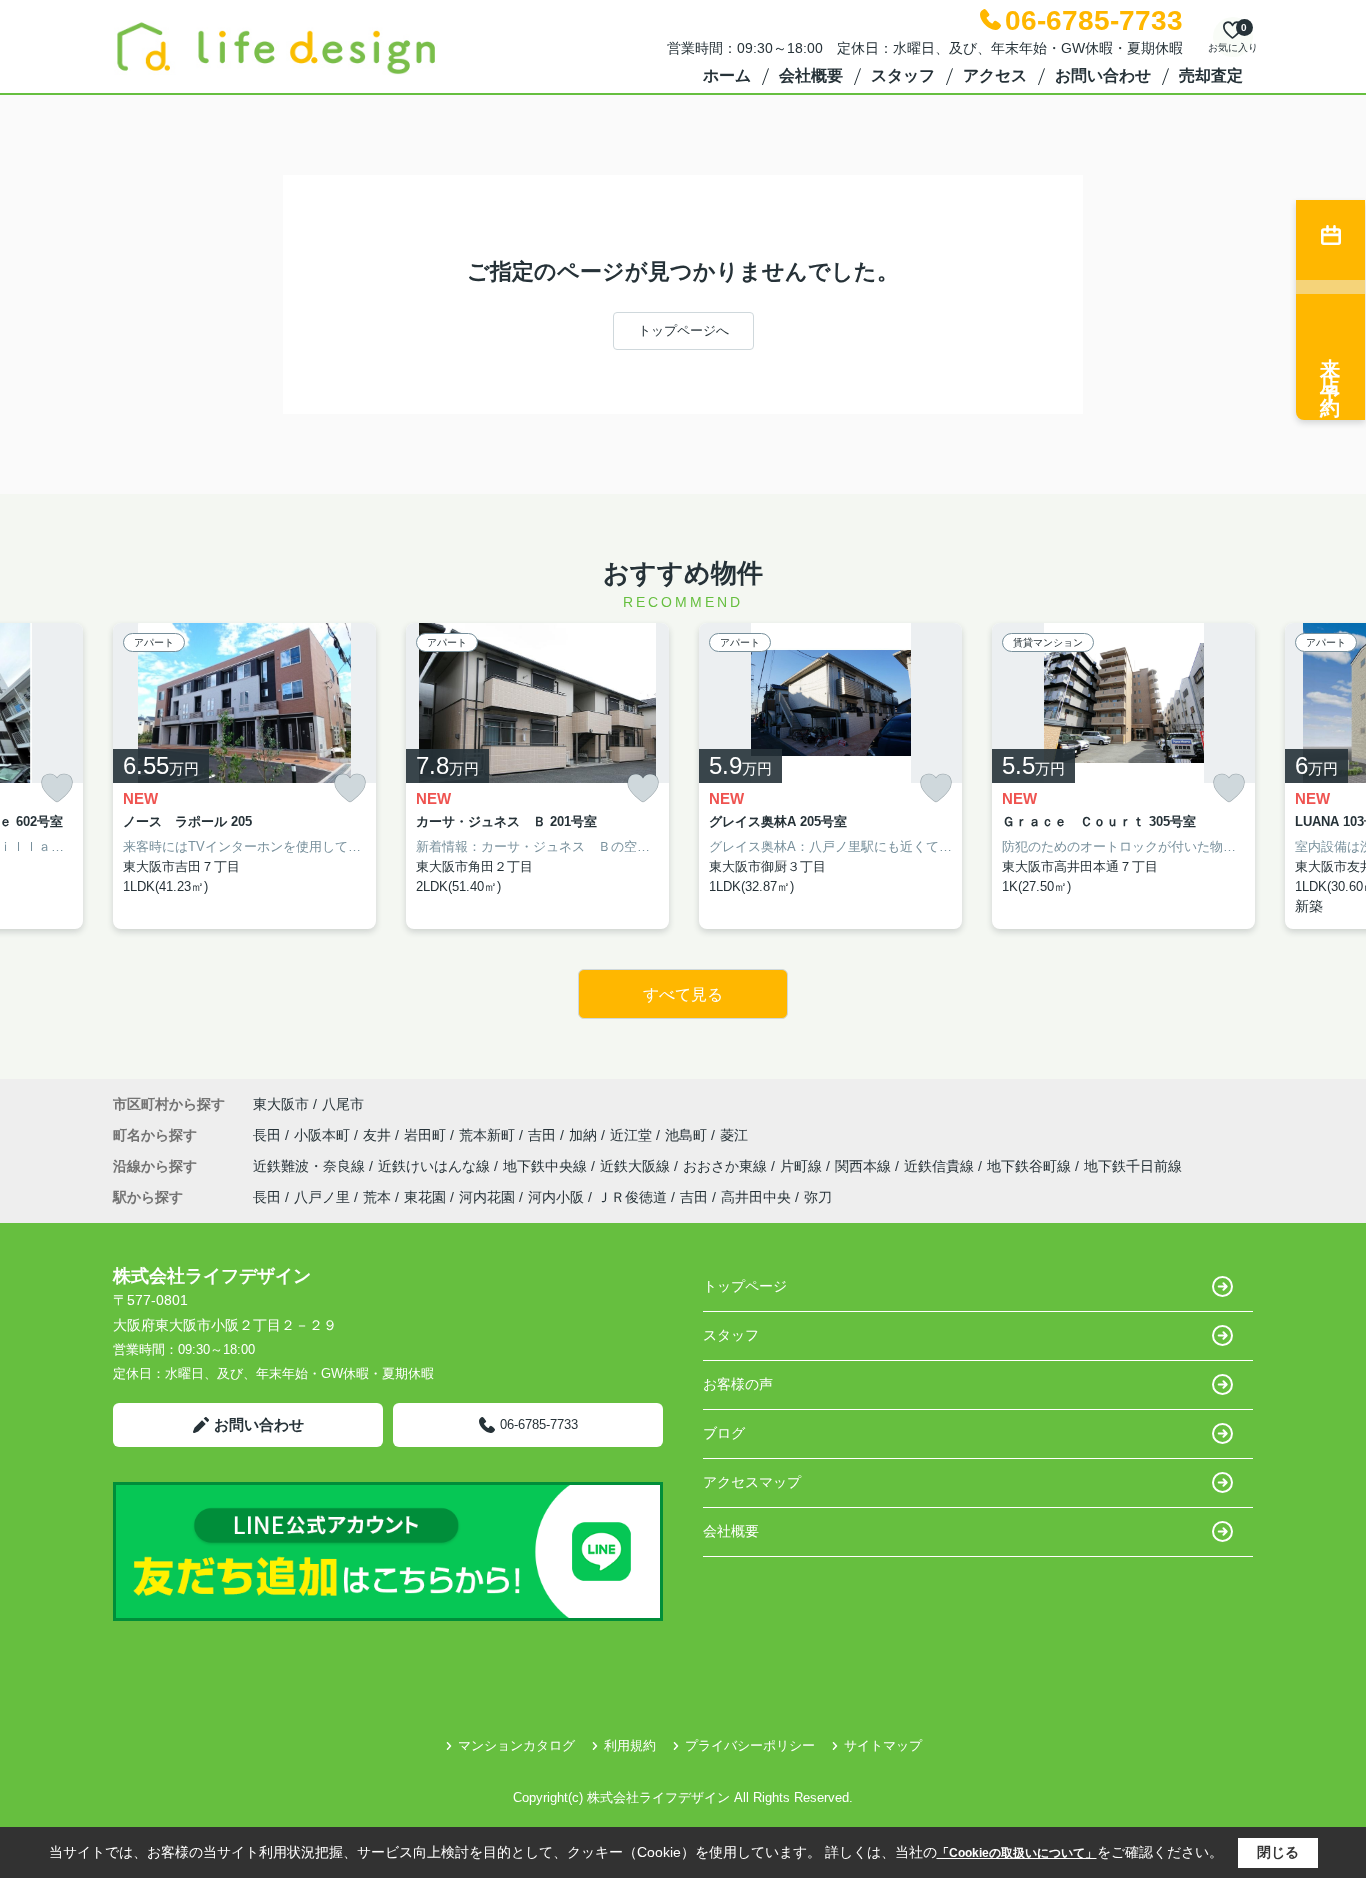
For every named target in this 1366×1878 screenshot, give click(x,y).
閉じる (1278, 1852)
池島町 (688, 1135)
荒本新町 (489, 1135)
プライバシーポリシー (750, 1745)
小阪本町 (324, 1135)
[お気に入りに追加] (57, 788)
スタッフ (903, 75)
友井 (379, 1135)
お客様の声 (738, 1384)
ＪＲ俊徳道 (632, 1197)
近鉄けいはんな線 (436, 1166)
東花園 (425, 1197)
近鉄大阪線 (637, 1166)
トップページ (745, 1286)
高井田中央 (756, 1197)
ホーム (727, 75)
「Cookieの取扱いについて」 (1017, 1853)
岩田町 (427, 1135)
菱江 (734, 1135)
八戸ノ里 (322, 1197)
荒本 (377, 1197)
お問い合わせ (1103, 75)
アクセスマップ (752, 1482)
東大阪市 (281, 1104)
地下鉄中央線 (547, 1166)
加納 (585, 1135)
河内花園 (487, 1197)
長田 (269, 1135)
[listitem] (244, 776)
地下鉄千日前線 (1133, 1166)
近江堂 (633, 1135)
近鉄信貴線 (941, 1166)
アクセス (995, 75)
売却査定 (1211, 75)
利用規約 (630, 1745)
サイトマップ (883, 1745)
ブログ (724, 1433)
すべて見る (683, 994)
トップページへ (683, 330)
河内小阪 (556, 1197)
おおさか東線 (727, 1166)
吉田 (544, 1135)
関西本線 (865, 1166)
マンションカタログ (516, 1745)
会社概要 (811, 75)
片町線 (803, 1166)
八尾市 (343, 1104)
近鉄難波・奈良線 (311, 1166)
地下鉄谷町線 (1031, 1166)
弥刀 (818, 1197)
